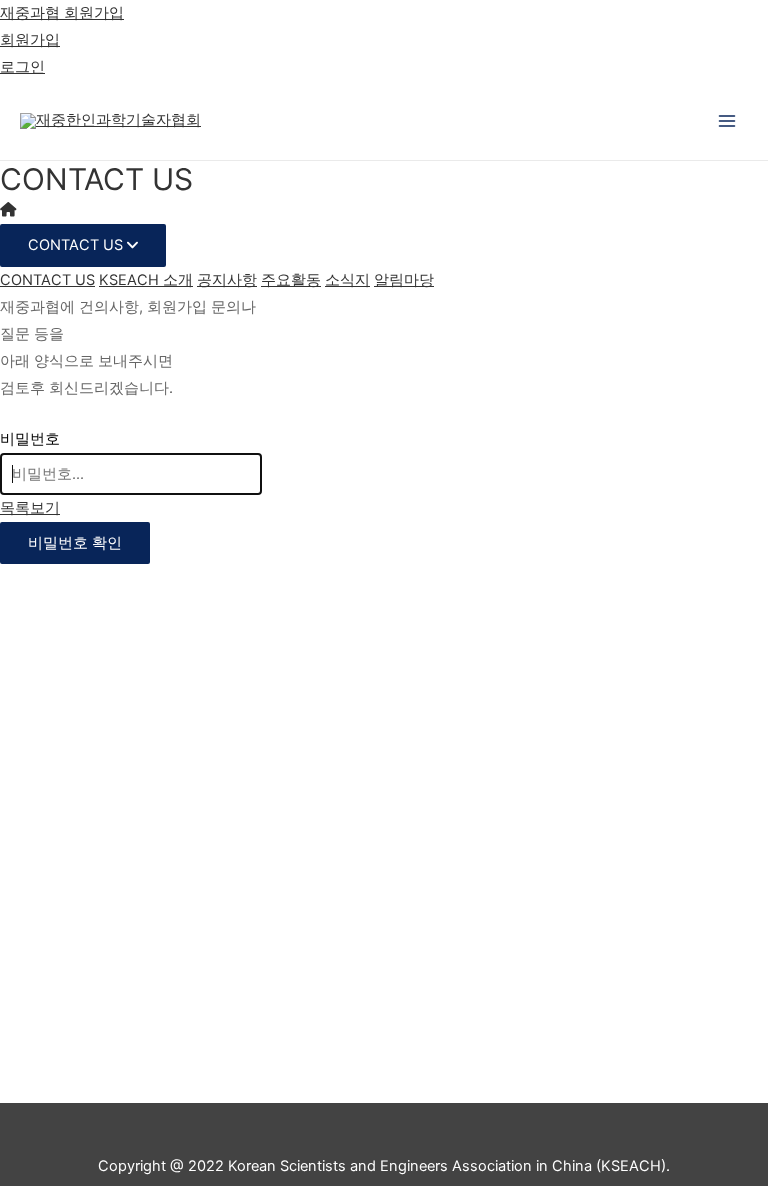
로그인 (22, 67)
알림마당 (404, 280)
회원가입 (30, 40)
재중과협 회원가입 (62, 13)
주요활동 (291, 280)
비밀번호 (30, 439)
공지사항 (227, 280)
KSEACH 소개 (146, 280)
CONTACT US (77, 245)
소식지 (347, 280)
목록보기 (30, 508)
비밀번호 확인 (75, 543)
